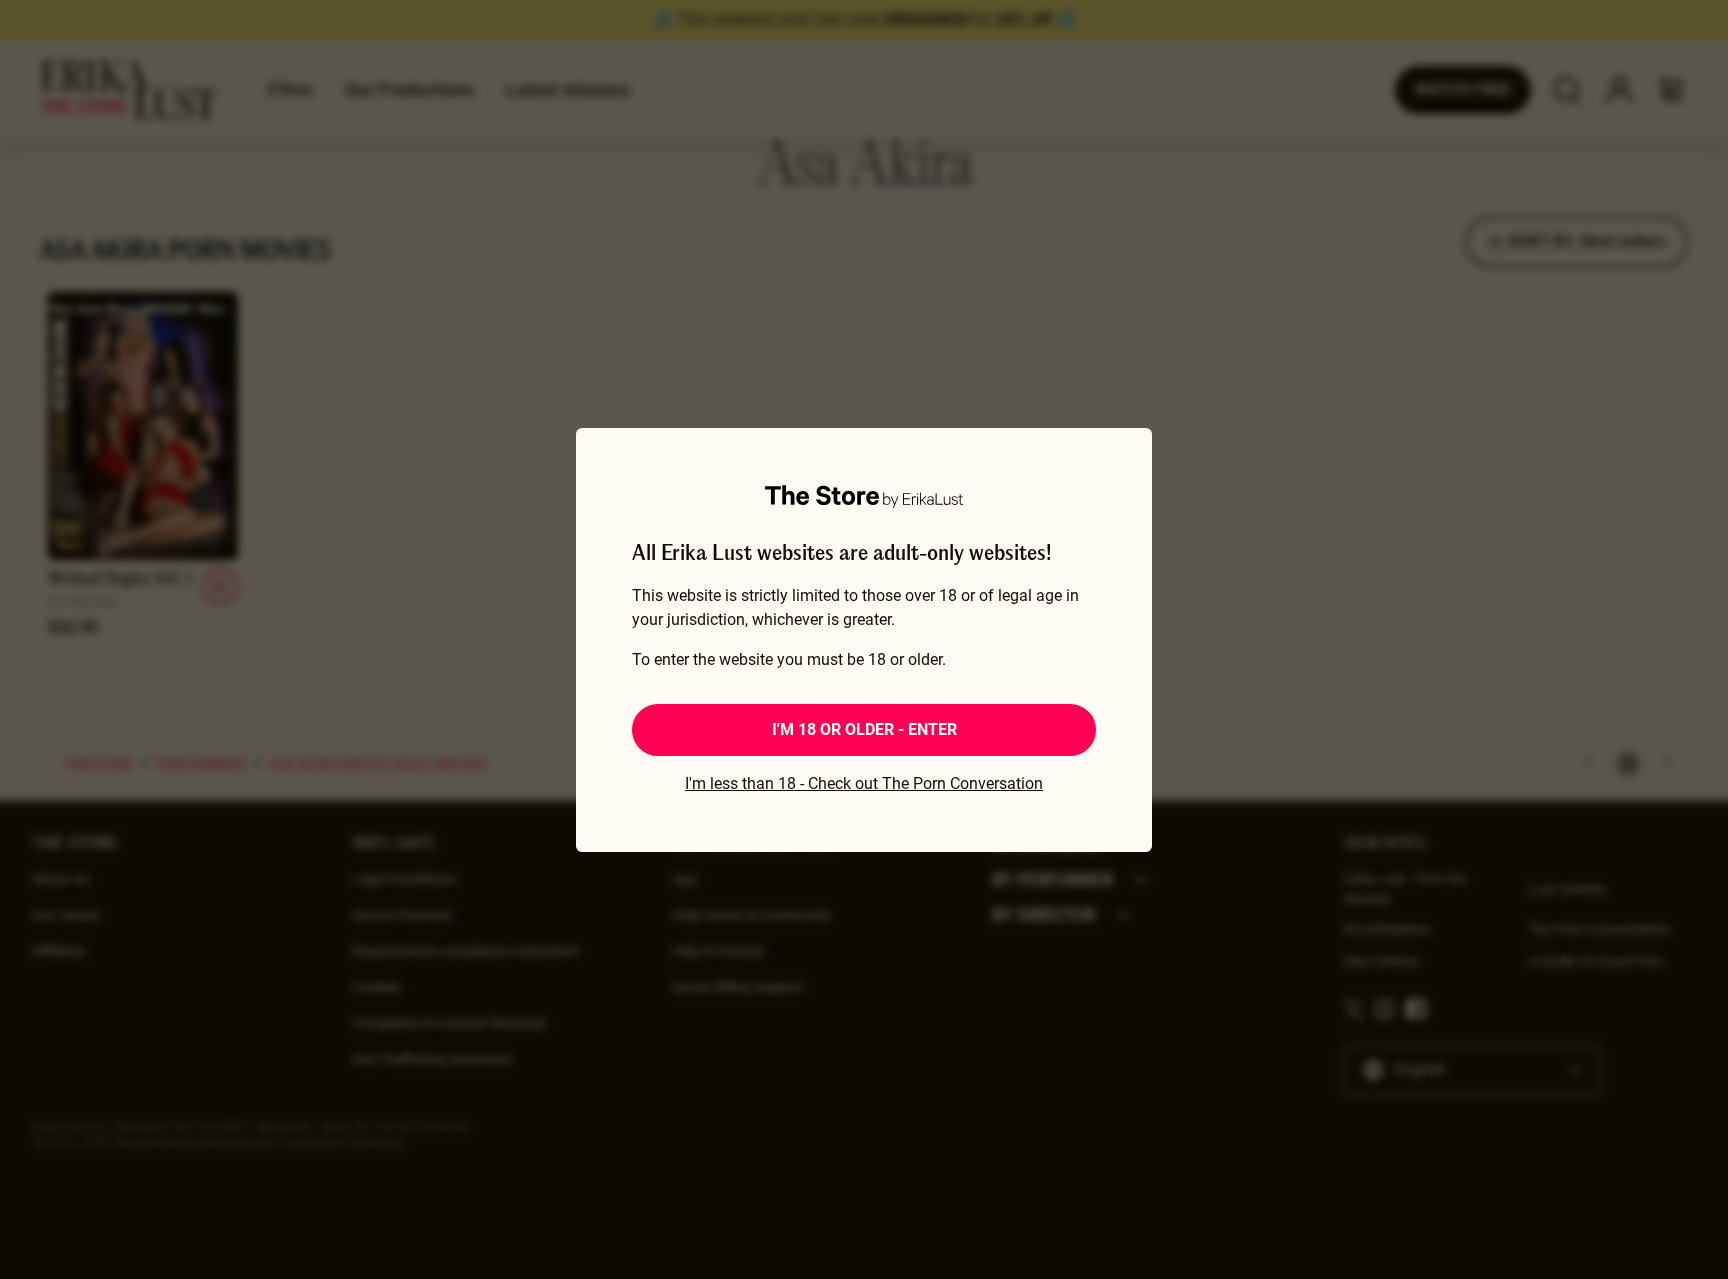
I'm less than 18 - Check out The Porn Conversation (864, 783)
